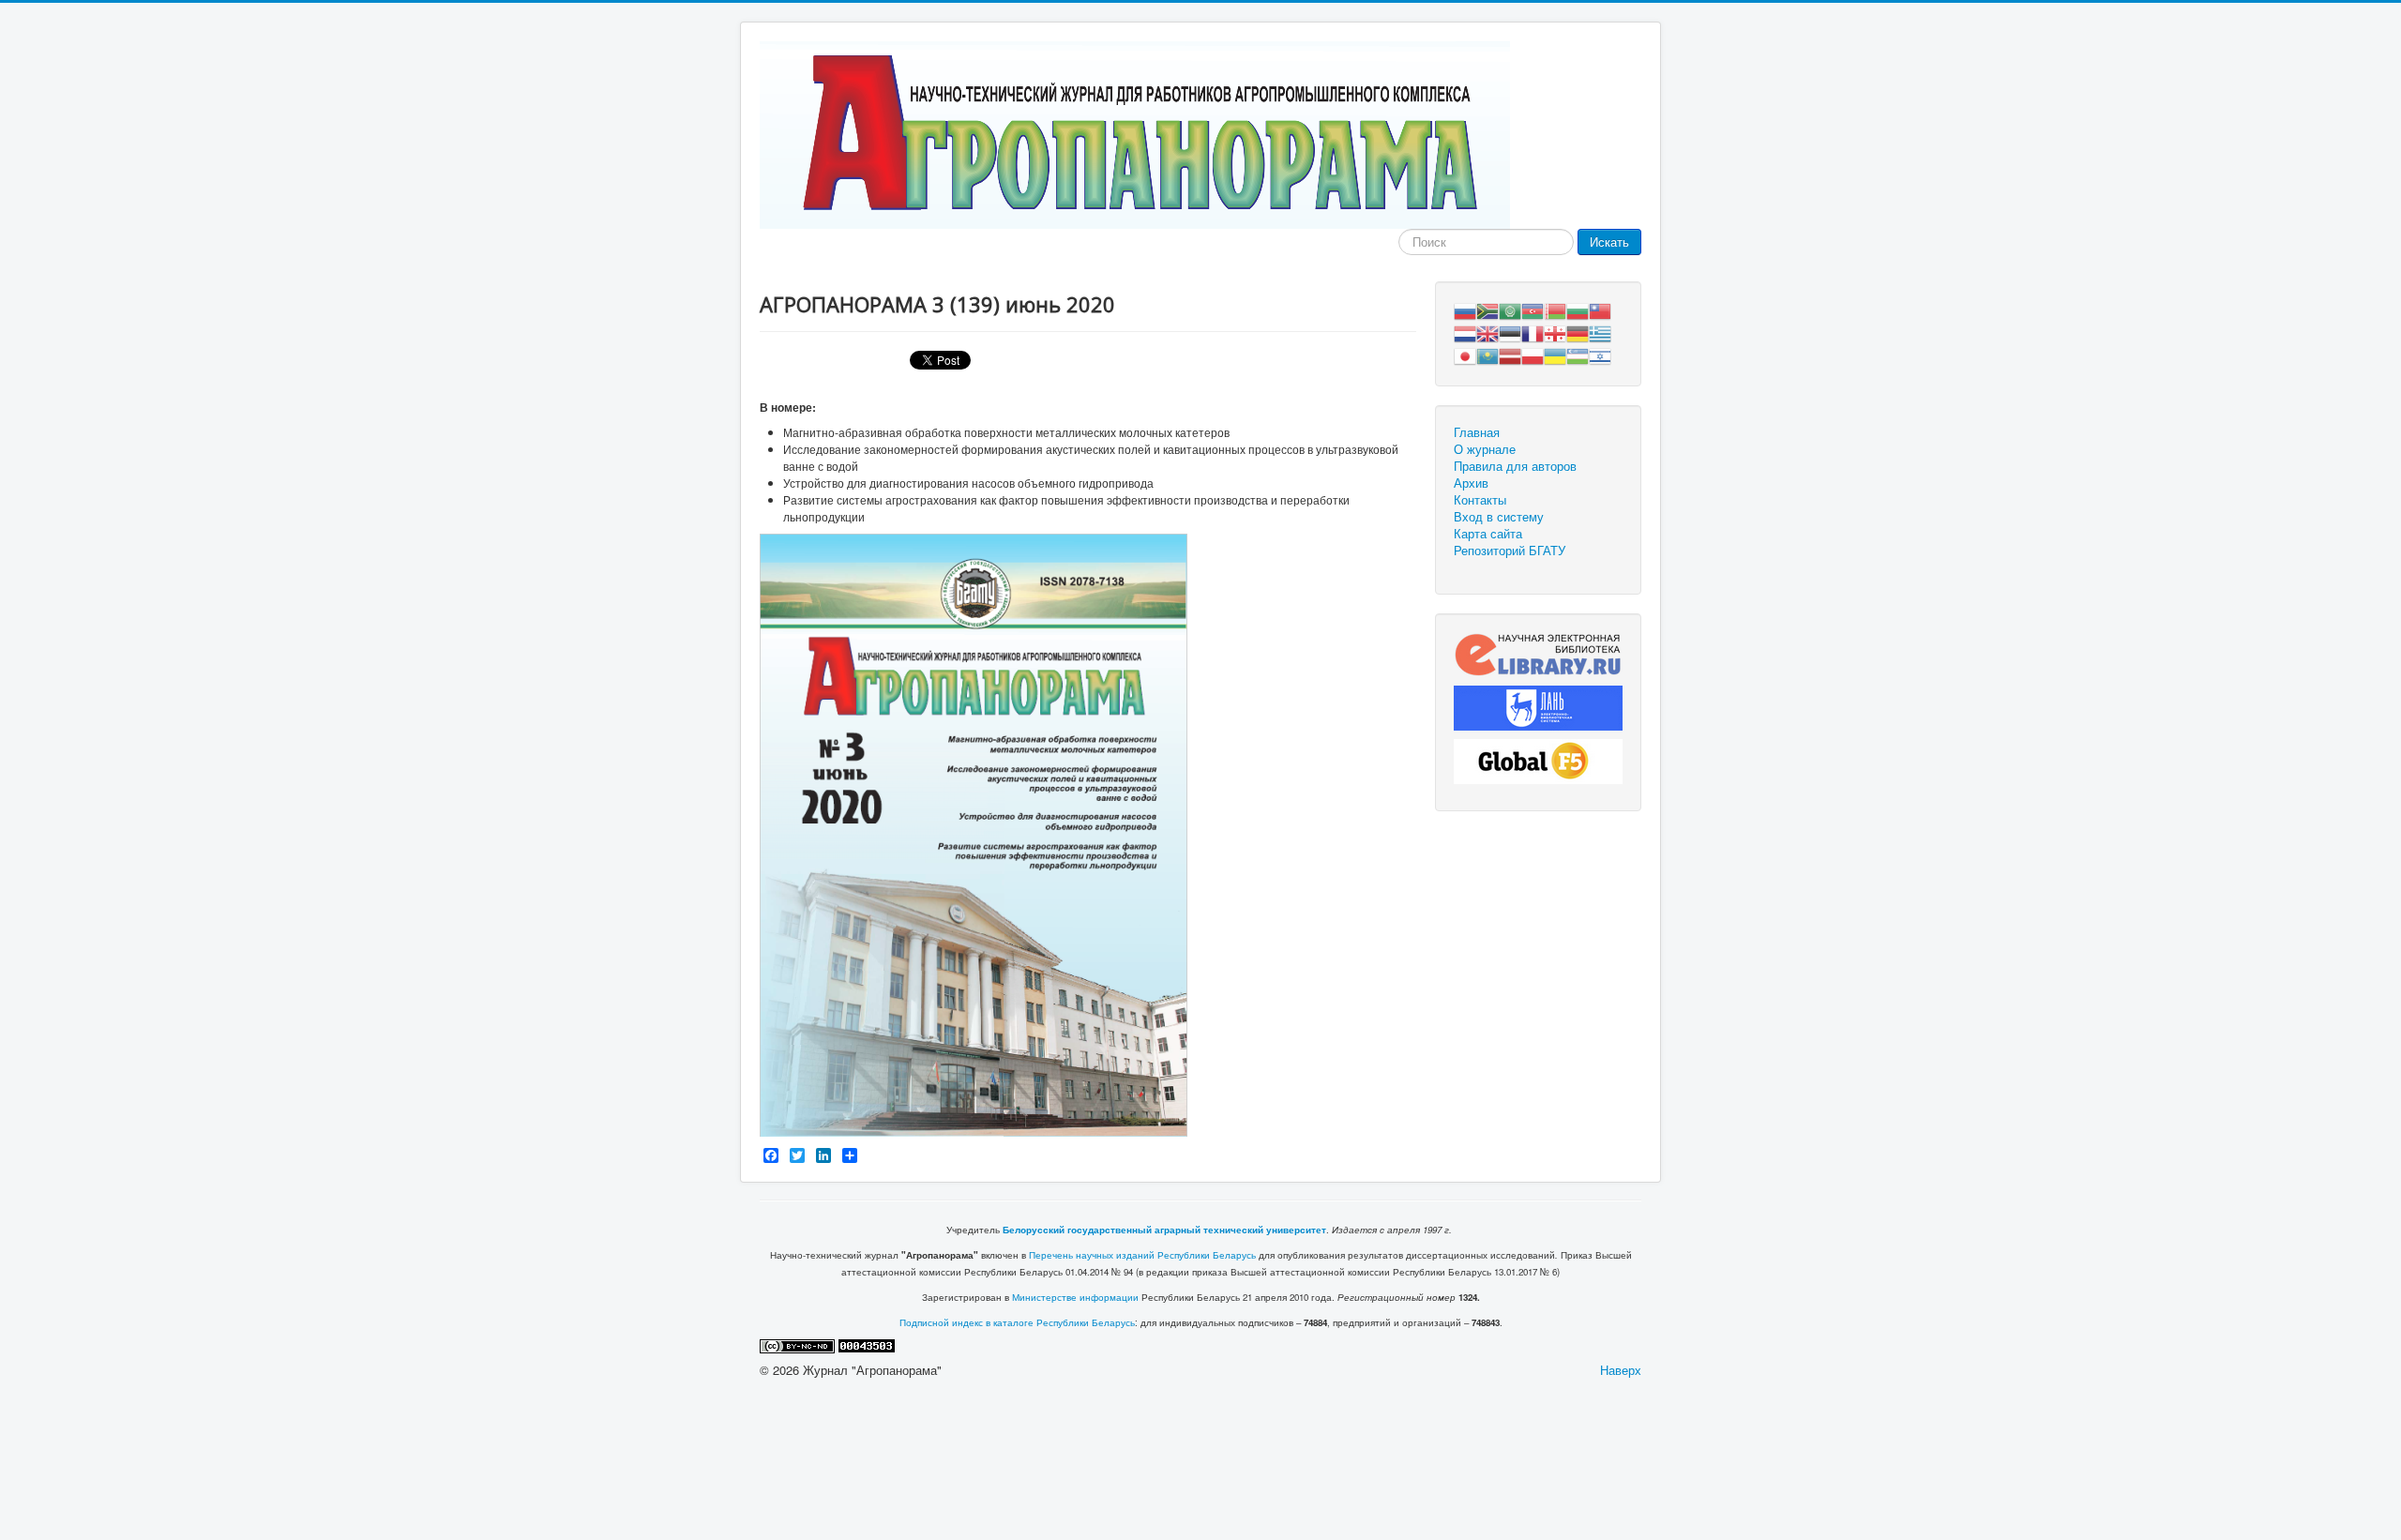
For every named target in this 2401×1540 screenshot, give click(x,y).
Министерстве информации (1075, 1297)
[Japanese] (1465, 354)
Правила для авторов (1515, 466)
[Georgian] (1555, 332)
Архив (1471, 483)
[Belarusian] (1555, 309)
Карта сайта (1488, 534)
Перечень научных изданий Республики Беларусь (1142, 1255)
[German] (1578, 332)
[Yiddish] (1600, 354)
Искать (1609, 242)
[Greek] (1600, 332)
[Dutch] (1465, 332)
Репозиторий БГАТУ (1510, 551)
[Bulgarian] (1578, 309)
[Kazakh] (1487, 354)
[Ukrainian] (1555, 354)
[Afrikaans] (1487, 309)
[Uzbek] (1578, 354)
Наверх (1621, 1370)
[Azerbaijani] (1533, 309)
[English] (1487, 332)
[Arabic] (1510, 309)
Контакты (1480, 500)
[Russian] (1465, 309)
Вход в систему (1499, 517)
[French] (1533, 332)
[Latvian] (1510, 354)
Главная (1477, 432)
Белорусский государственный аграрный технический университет (1164, 1230)
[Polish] (1533, 354)
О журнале (1485, 449)
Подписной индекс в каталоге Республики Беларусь (1017, 1322)
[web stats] (867, 1344)
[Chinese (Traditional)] (1600, 309)
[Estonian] (1510, 332)
